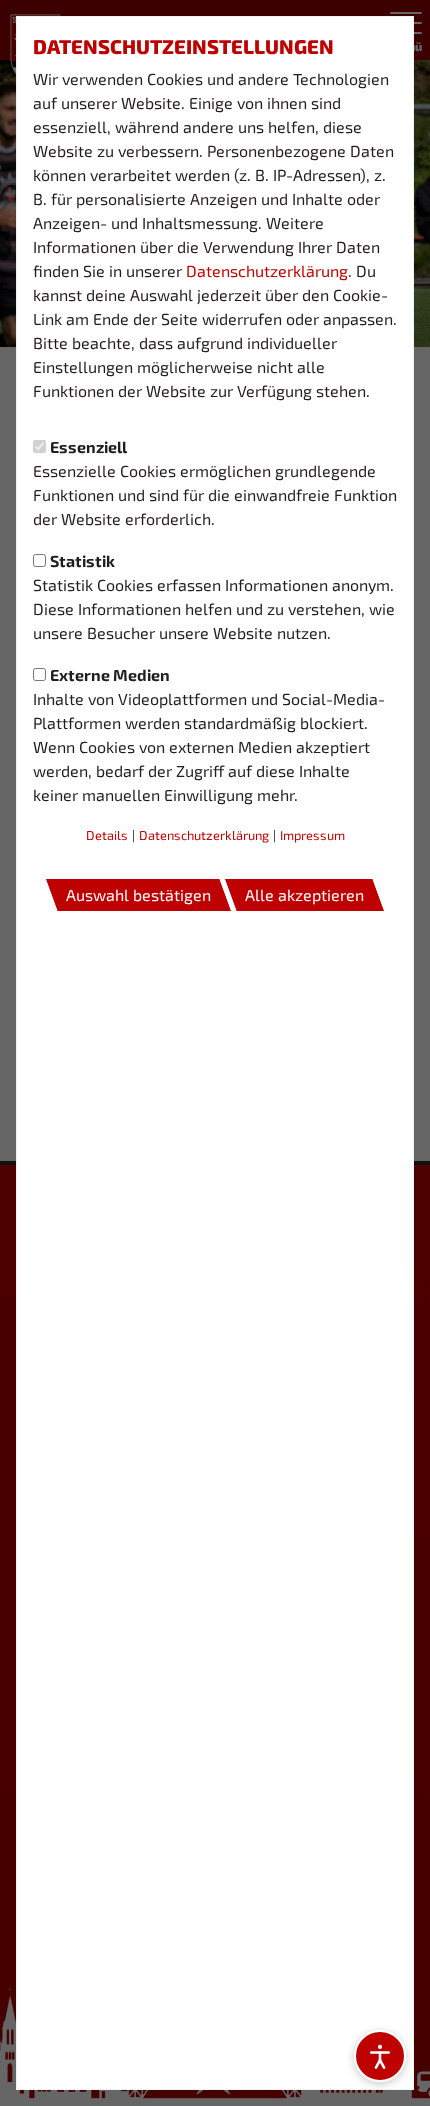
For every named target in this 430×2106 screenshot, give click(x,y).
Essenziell (88, 446)
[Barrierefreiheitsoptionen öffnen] (380, 2056)
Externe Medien (110, 674)
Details (107, 835)
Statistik (82, 560)
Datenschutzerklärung (267, 270)
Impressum (312, 835)
